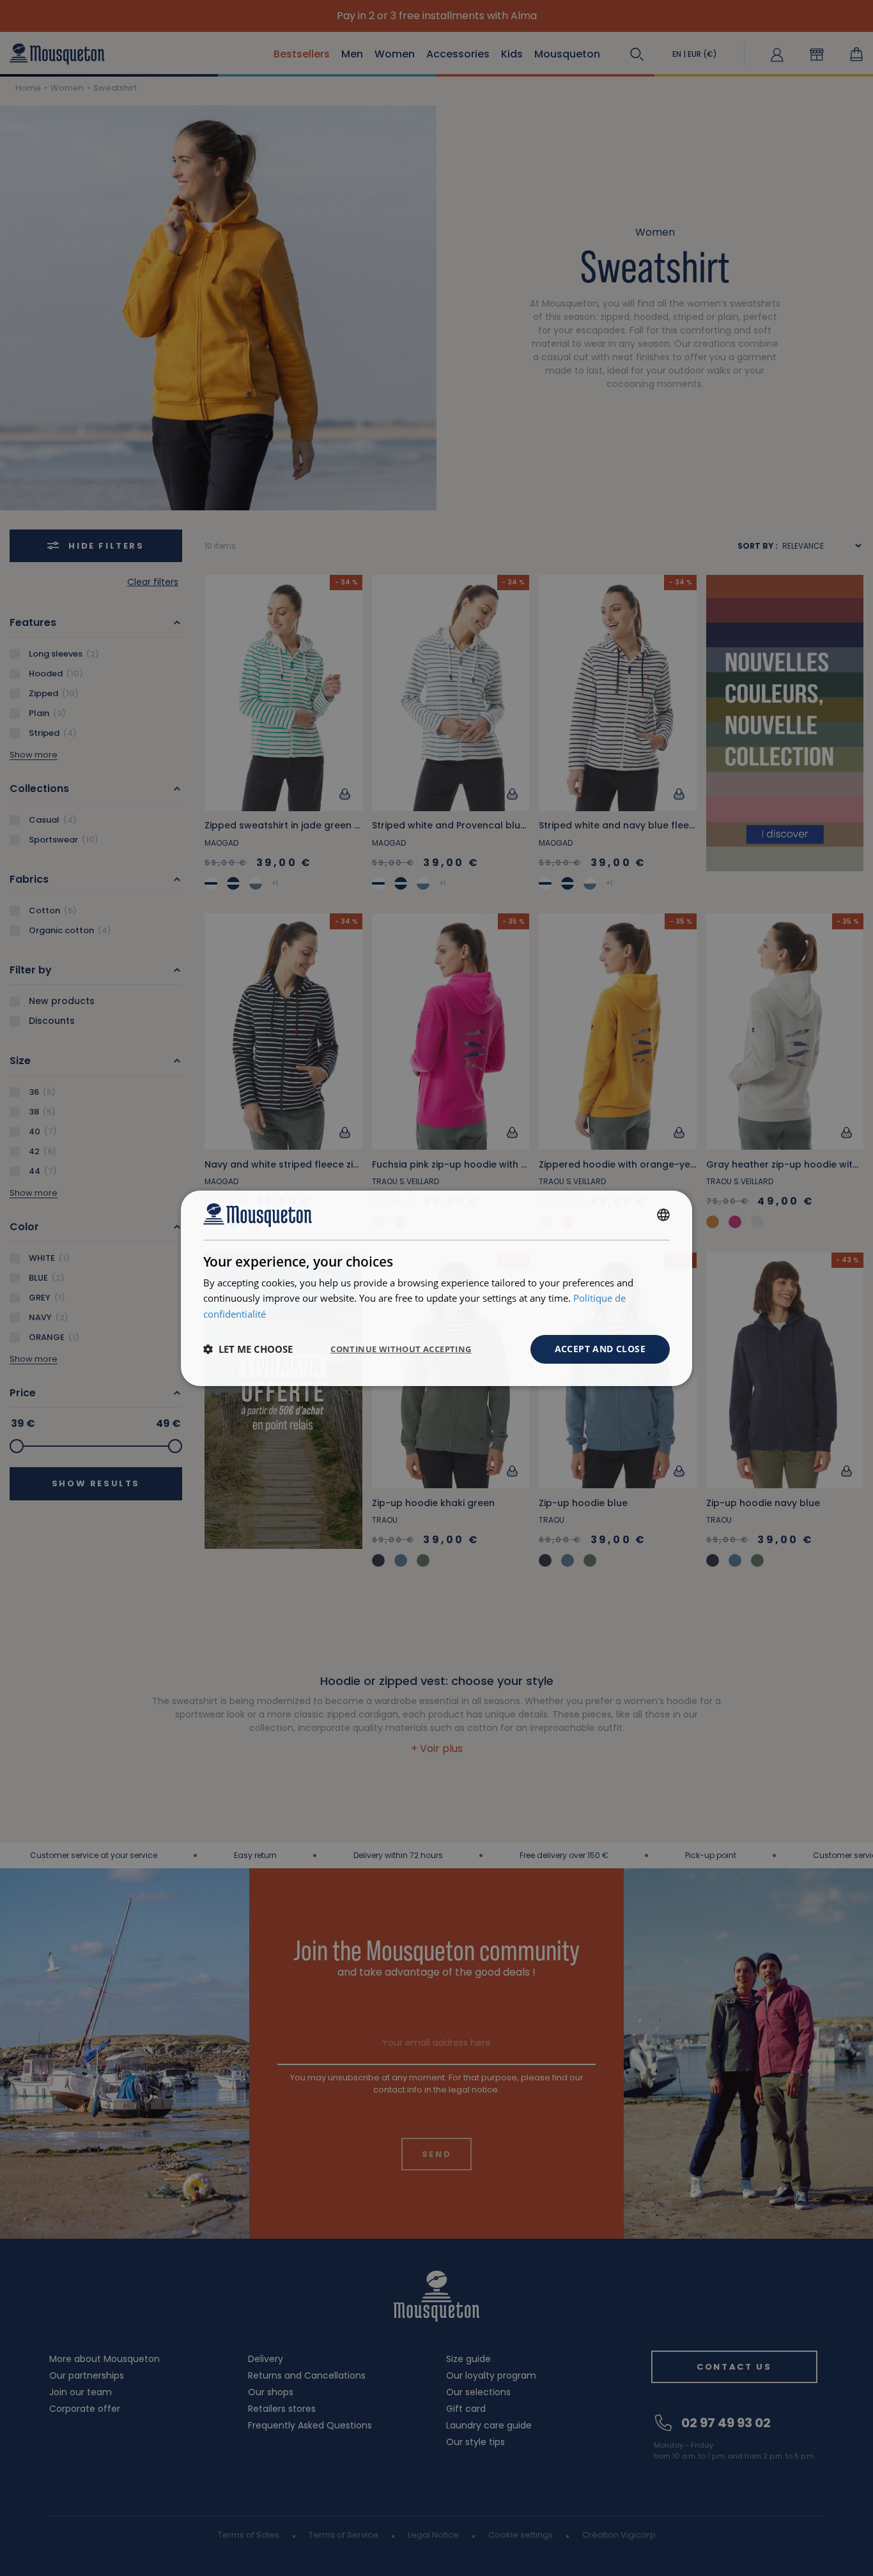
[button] (248, 1349)
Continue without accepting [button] (401, 1349)
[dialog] (436, 1288)
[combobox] (663, 1215)
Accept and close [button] (600, 1349)
